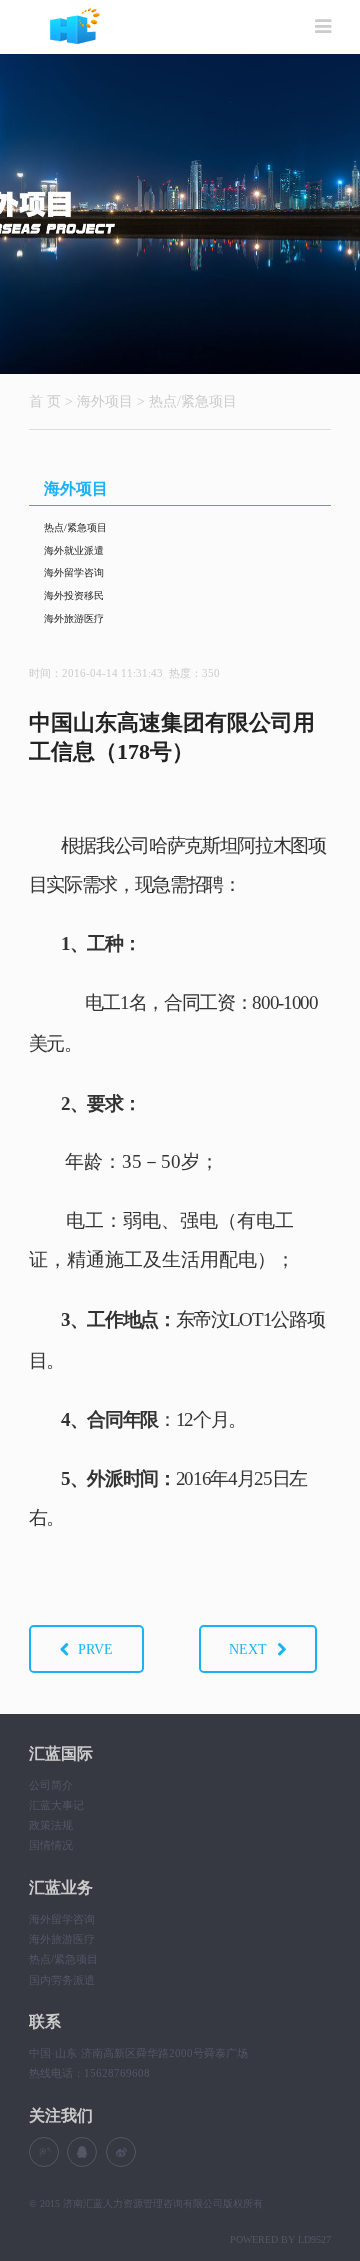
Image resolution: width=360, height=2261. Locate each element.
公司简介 (51, 1785)
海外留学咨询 (74, 572)
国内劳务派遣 (62, 1980)
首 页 (45, 401)
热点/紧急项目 (193, 401)
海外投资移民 (74, 595)
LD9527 (314, 2239)
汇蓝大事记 (56, 1805)
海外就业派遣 (74, 550)
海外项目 (105, 401)
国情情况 (51, 1845)
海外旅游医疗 (74, 618)
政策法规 (51, 1825)
